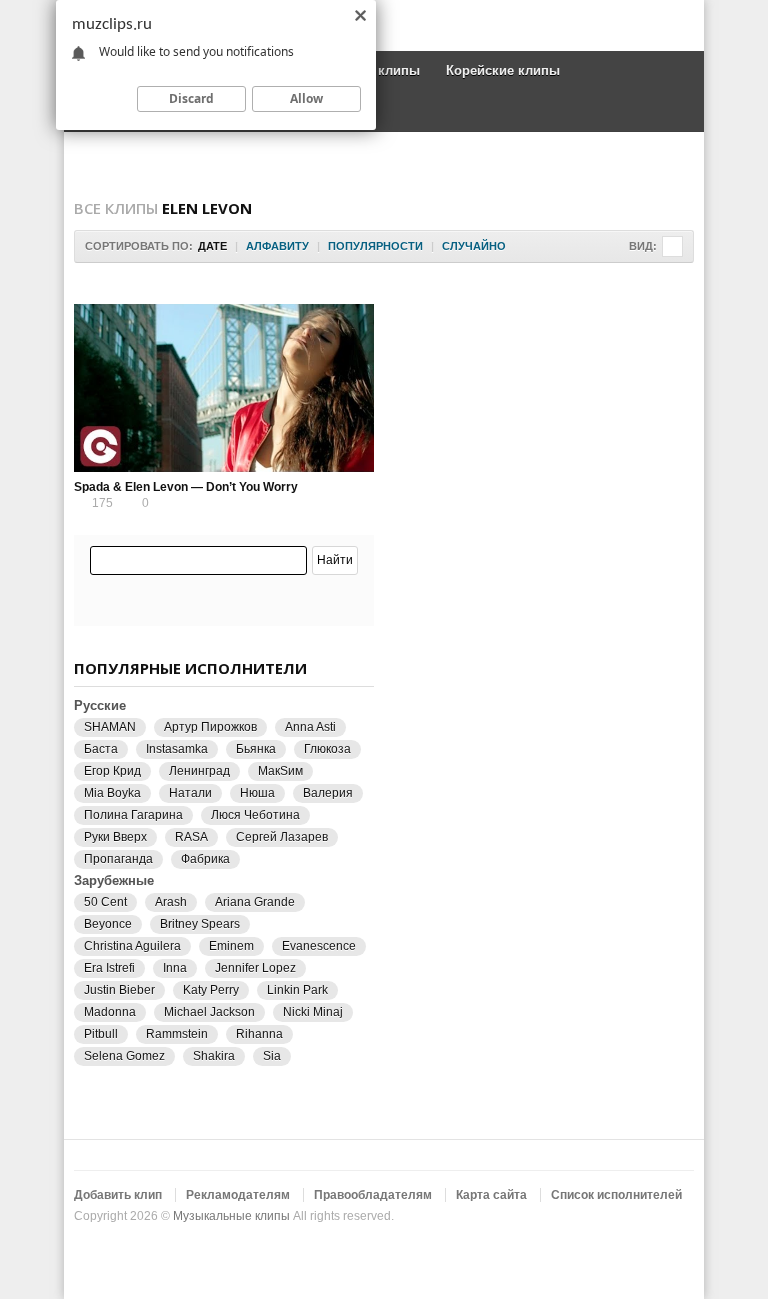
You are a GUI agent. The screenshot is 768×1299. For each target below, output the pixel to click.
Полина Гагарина (133, 815)
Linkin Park (297, 990)
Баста (101, 749)
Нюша (257, 793)
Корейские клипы (503, 70)
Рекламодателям (238, 1195)
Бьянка (256, 749)
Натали (190, 793)
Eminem (231, 946)
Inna (175, 968)
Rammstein (177, 1034)
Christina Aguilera (132, 946)
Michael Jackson (209, 1012)
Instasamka (177, 749)
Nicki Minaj (313, 1012)
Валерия (328, 793)
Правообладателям (373, 1195)
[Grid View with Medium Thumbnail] (672, 246)
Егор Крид (112, 771)
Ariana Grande (255, 902)
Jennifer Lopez (255, 968)
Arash (171, 902)
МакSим (280, 771)
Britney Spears (200, 924)
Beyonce (108, 924)
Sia (272, 1056)
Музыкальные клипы (231, 1216)
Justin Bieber (119, 990)
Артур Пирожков (210, 727)
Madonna (110, 1012)
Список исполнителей (616, 1195)
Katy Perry (211, 990)
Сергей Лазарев (282, 837)
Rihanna (259, 1034)
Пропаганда (118, 859)
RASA (191, 837)
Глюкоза (327, 749)
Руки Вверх (115, 837)
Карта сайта (491, 1195)
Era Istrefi (109, 968)
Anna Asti (310, 727)
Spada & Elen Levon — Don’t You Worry (186, 487)
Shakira (214, 1056)
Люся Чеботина (255, 815)
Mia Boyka (112, 793)
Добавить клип (118, 1195)
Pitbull (101, 1034)
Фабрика (205, 859)
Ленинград (199, 771)
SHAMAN (110, 727)
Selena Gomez (124, 1056)
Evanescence (319, 946)
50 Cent (105, 902)
